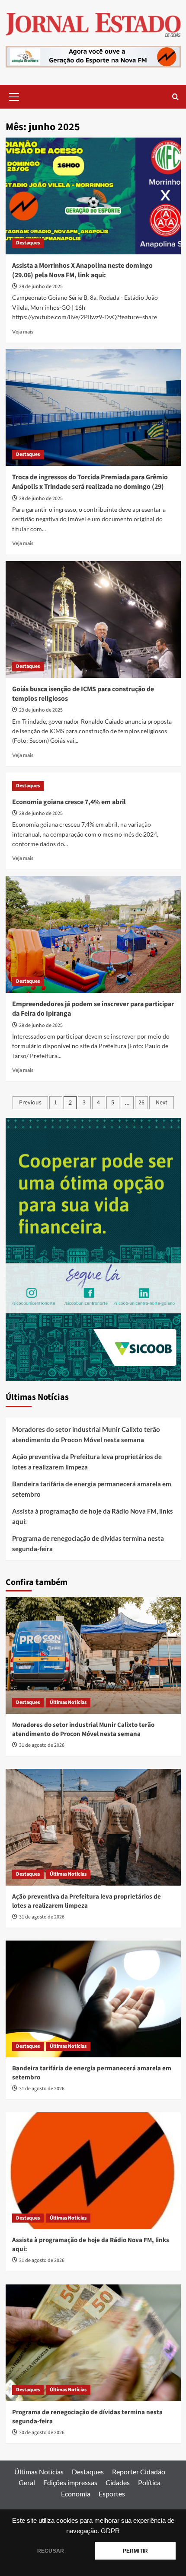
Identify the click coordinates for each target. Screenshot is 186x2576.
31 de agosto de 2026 (42, 1745)
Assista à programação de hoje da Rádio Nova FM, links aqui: (93, 1516)
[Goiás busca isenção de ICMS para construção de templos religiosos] (93, 619)
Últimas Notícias (68, 1702)
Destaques (28, 243)
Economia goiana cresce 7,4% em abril (69, 802)
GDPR (110, 2531)
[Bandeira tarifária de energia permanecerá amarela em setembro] (93, 1999)
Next (162, 1103)
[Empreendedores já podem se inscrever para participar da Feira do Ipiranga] (93, 934)
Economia (76, 2494)
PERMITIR (135, 2551)
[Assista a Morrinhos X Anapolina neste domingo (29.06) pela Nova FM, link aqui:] (93, 196)
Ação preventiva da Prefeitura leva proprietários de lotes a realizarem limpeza (87, 1462)
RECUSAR (51, 2551)
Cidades (118, 2482)
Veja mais (23, 332)
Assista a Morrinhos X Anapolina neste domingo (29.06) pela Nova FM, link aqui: (82, 270)
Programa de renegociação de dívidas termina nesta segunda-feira (88, 1543)
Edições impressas (70, 2482)
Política (149, 2482)
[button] (14, 96)
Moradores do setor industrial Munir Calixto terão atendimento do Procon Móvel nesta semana (86, 1434)
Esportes (112, 2494)
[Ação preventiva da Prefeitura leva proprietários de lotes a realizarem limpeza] (93, 1827)
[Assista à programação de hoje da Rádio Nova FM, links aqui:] (93, 2171)
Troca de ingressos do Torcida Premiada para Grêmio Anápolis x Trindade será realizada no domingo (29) (90, 482)
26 (141, 1103)
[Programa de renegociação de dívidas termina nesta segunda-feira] (93, 2343)
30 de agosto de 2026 (42, 2433)
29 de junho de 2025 (41, 287)
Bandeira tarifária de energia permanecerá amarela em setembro (92, 1489)
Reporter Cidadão (139, 2472)
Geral (27, 2482)
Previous (30, 1103)
